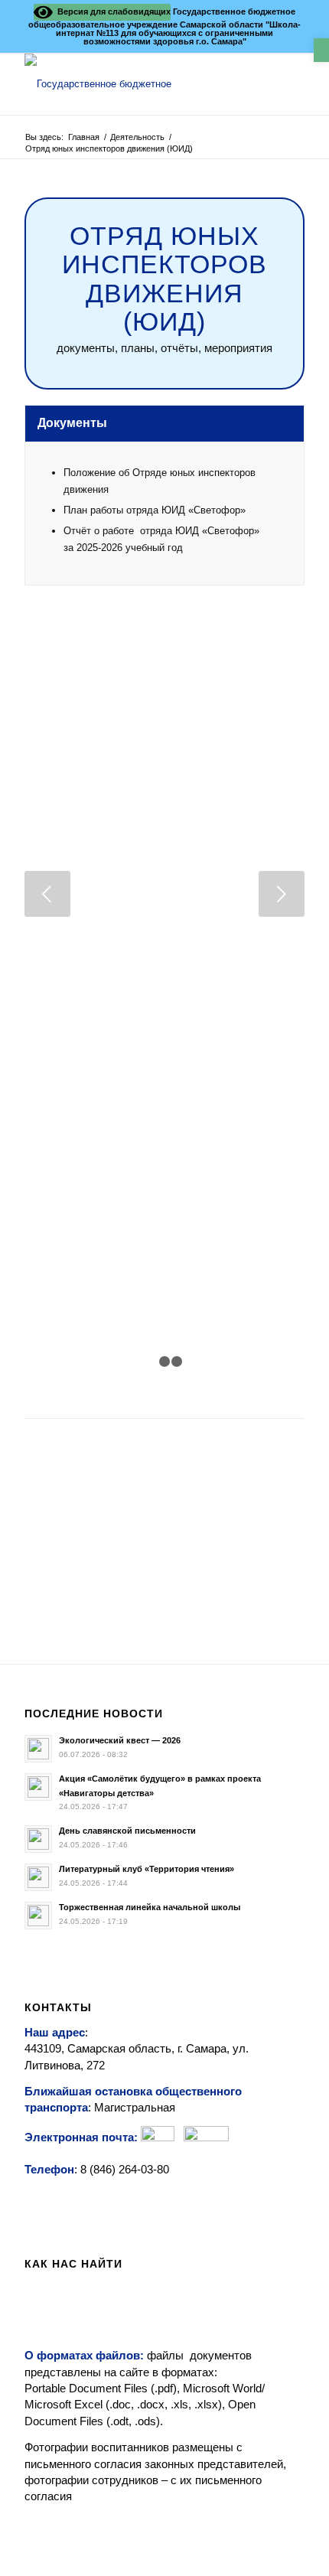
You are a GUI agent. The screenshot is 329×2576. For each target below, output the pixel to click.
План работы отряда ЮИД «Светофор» (155, 510)
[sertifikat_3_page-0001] (55, 1604)
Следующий (282, 894)
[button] (321, 50)
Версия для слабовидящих (112, 11)
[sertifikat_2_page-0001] (40, 1604)
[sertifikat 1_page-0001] (24, 1604)
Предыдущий (47, 894)
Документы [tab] (72, 423)
